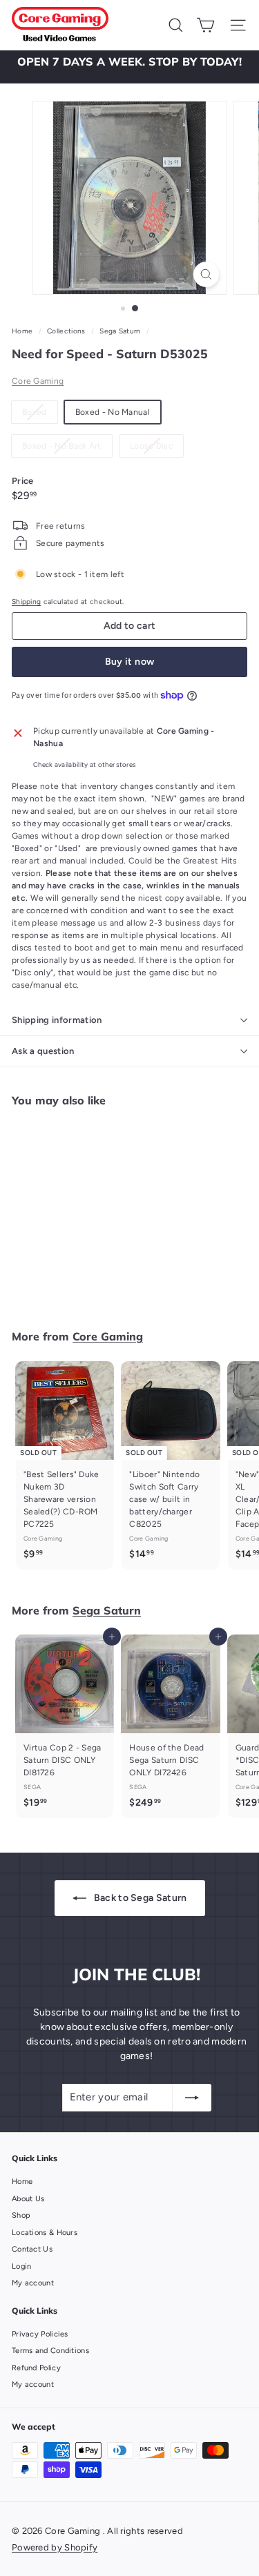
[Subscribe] (192, 2098)
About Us (28, 2199)
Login (22, 2266)
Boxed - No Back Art (67, 449)
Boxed (40, 415)
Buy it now (130, 662)
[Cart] (205, 25)
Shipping (26, 602)
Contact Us (32, 2249)
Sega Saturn (120, 331)
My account (33, 2283)
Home (23, 331)
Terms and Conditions (50, 2351)
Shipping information (57, 1020)
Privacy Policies (40, 2334)
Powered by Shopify (55, 2547)
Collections (67, 331)
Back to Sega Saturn (140, 1898)
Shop (21, 2215)
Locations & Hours (45, 2233)
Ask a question (43, 1051)
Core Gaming (38, 381)
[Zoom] (206, 274)
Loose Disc (156, 449)
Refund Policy (36, 2368)
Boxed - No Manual (113, 412)
